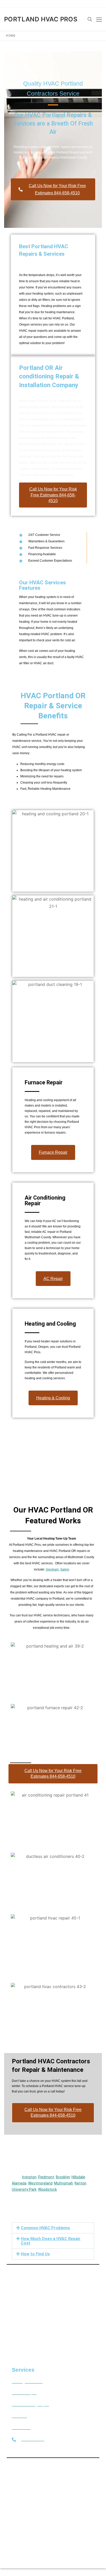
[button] (53, 2228)
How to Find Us (35, 2254)
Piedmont (46, 2177)
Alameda (19, 2183)
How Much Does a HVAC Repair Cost (51, 2241)
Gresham (52, 1569)
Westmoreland (40, 2183)
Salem (65, 1569)
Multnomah (64, 2183)
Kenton (81, 2183)
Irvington (29, 2177)
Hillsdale (78, 2177)
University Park (24, 2189)
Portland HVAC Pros (41, 19)
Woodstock (47, 2189)
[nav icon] (99, 19)
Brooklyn (63, 2177)
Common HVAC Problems (45, 2228)
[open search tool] (90, 19)
